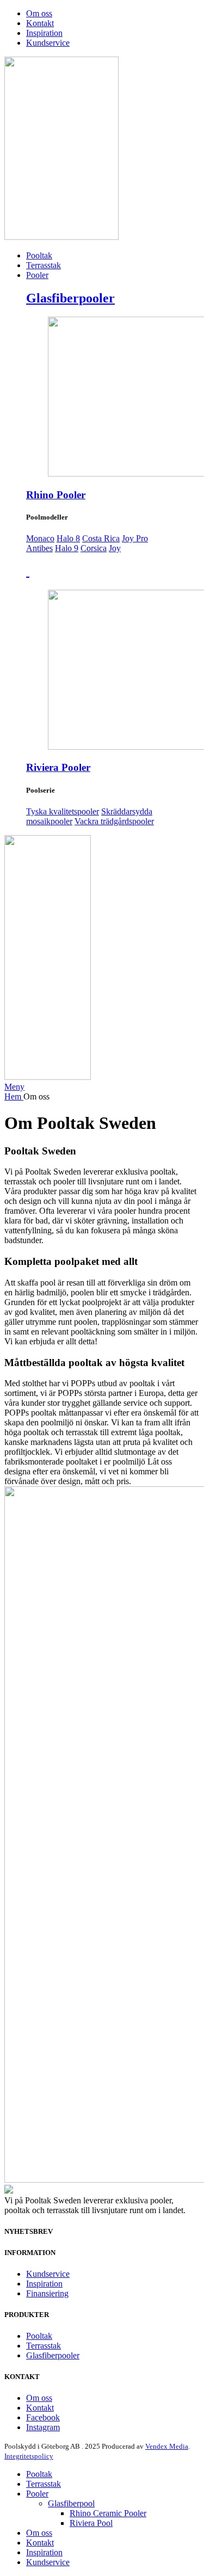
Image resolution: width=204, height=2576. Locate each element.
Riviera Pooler (58, 767)
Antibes (39, 548)
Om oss (39, 2398)
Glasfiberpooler (70, 298)
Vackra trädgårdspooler (114, 821)
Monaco (40, 538)
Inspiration (44, 2284)
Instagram (43, 2427)
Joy (115, 548)
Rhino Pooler (56, 495)
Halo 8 (68, 538)
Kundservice (48, 2274)
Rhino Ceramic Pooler (108, 2513)
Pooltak (39, 2336)
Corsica (94, 548)
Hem (14, 1097)
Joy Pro (135, 538)
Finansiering (47, 2293)
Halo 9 (67, 548)
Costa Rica (101, 538)
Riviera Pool (91, 2523)
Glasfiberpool (71, 2503)
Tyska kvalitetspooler (63, 811)
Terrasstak (44, 2346)
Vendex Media (167, 2446)
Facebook (43, 2417)
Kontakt (40, 2408)
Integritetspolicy (29, 2456)
